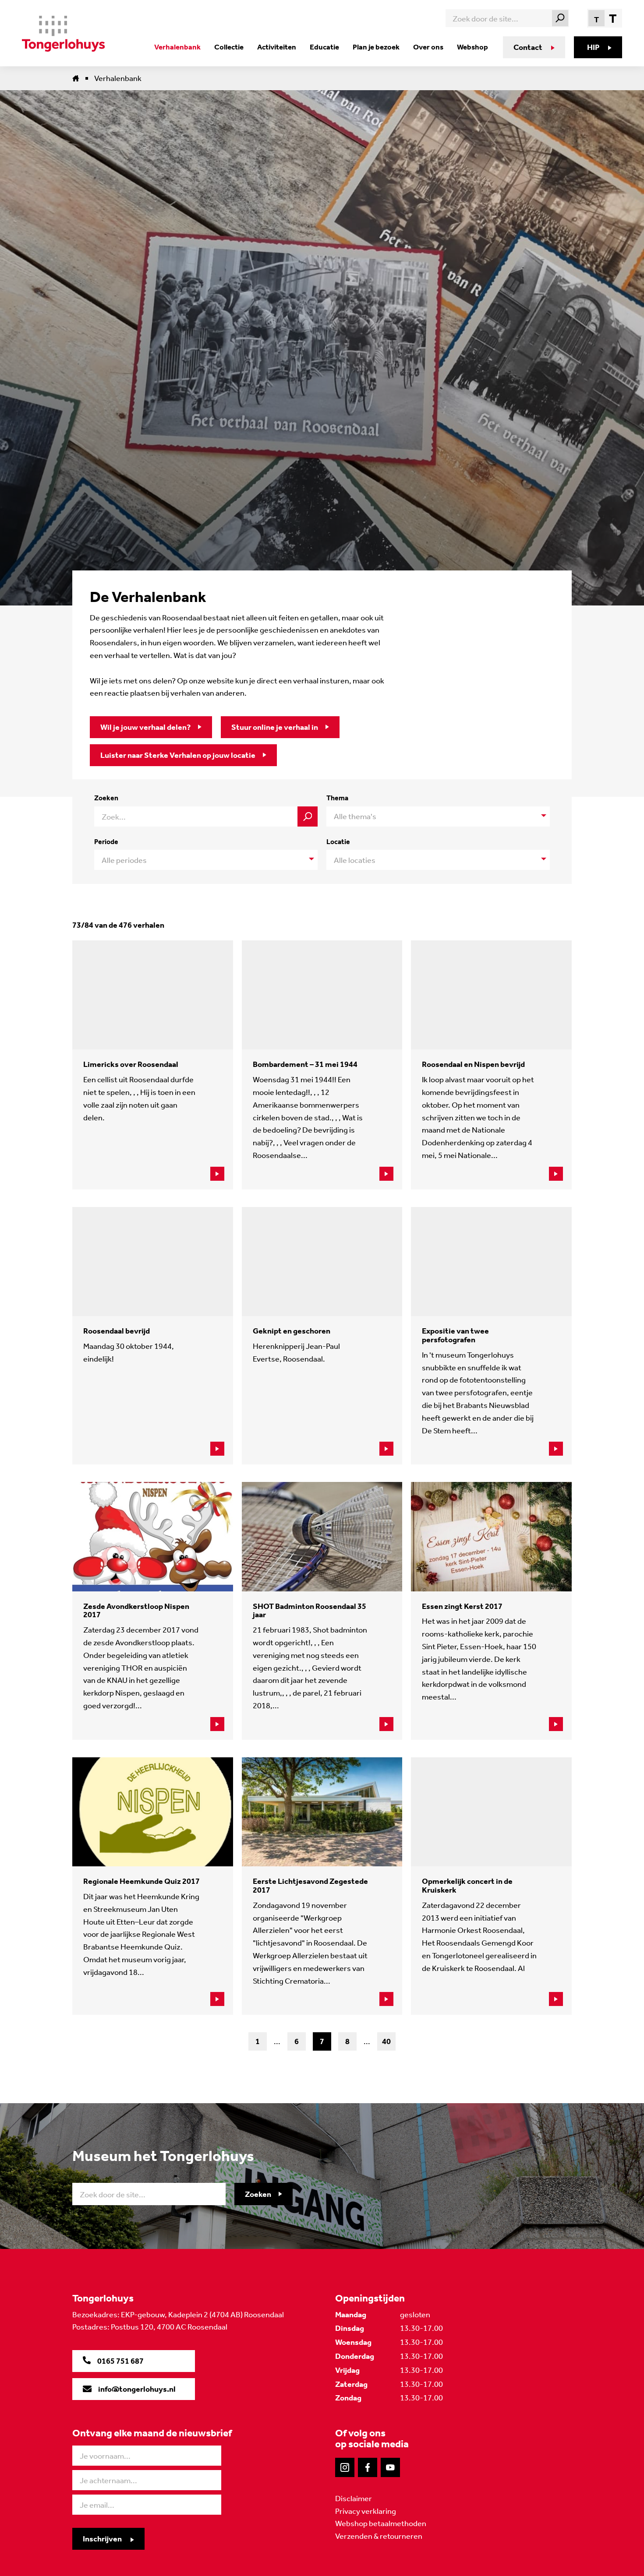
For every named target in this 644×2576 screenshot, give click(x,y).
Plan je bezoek (376, 47)
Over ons (428, 47)
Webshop (472, 47)
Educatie (324, 47)
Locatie (338, 842)
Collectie (229, 47)
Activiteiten (277, 47)
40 (386, 2041)
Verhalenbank (177, 47)
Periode (106, 842)
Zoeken (106, 798)
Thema (337, 798)
